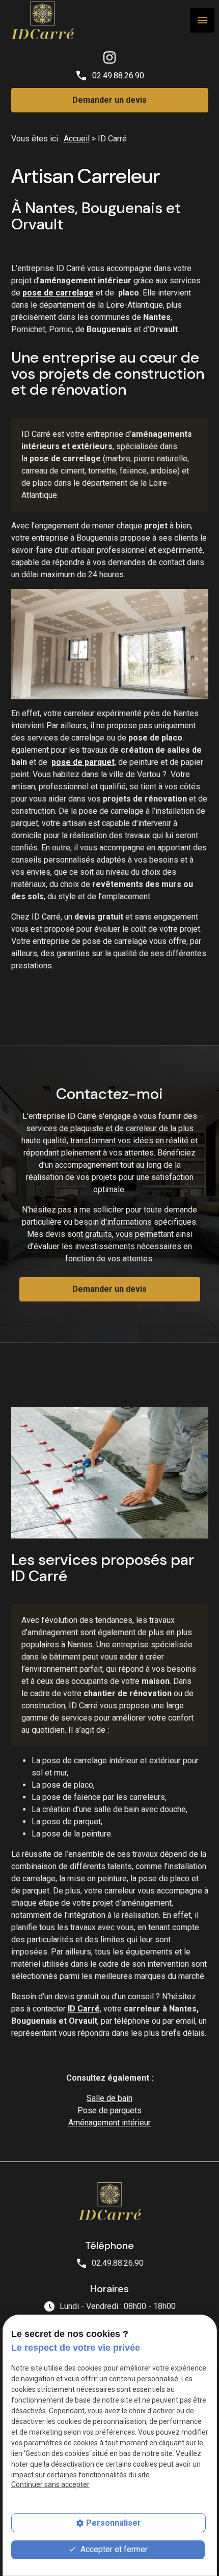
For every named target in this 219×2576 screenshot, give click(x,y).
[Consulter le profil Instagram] (109, 57)
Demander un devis (109, 100)
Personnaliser (114, 2523)
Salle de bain (109, 2098)
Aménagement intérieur (109, 2123)
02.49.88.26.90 (118, 76)
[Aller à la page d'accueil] (43, 20)
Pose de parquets (109, 2110)
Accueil (77, 139)
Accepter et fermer (113, 2549)
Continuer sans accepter (50, 2484)
